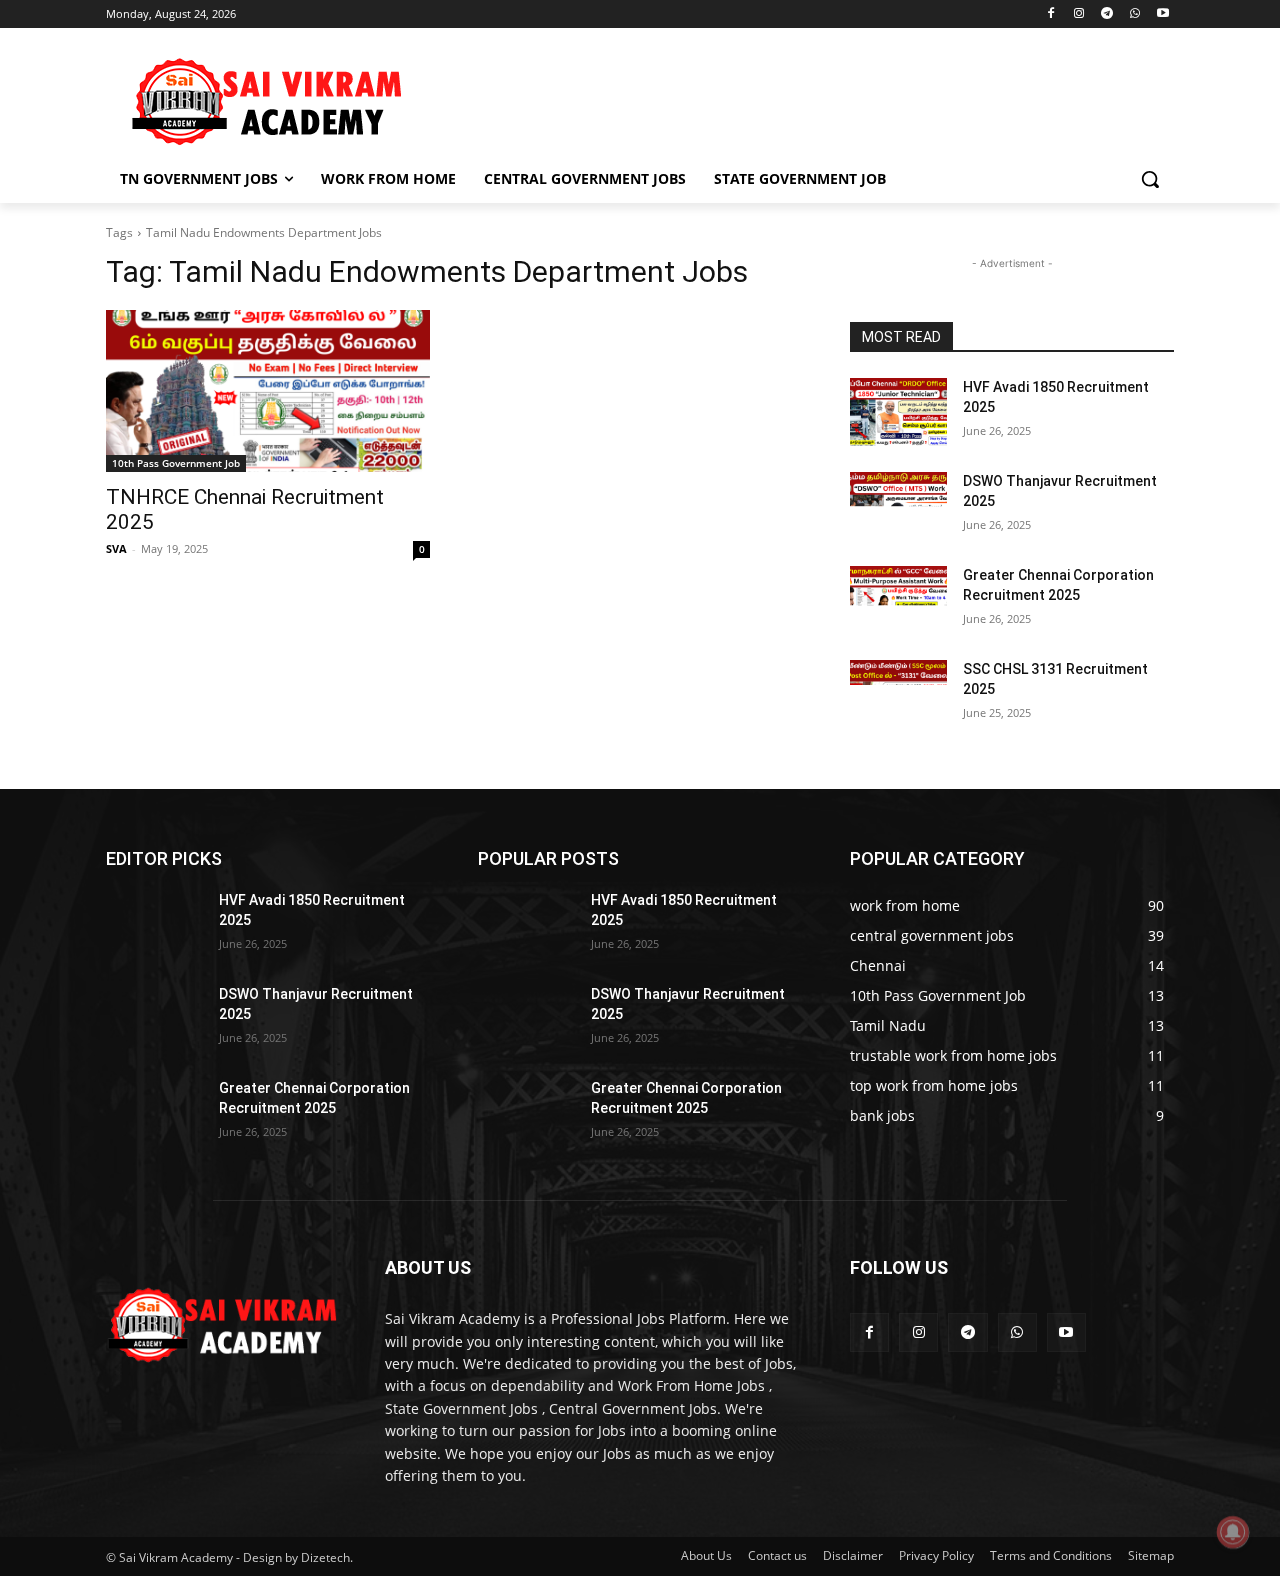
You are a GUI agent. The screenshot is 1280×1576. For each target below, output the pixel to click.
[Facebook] (1051, 14)
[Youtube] (1162, 14)
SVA (116, 548)
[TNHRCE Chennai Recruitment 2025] (268, 391)
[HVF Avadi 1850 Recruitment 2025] (898, 412)
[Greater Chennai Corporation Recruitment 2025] (898, 600)
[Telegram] (1107, 14)
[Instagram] (1079, 14)
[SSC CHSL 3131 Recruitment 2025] (898, 694)
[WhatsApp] (1134, 14)
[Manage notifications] (1233, 1532)
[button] (1150, 179)
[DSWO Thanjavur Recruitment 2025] (898, 506)
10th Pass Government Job (176, 463)
